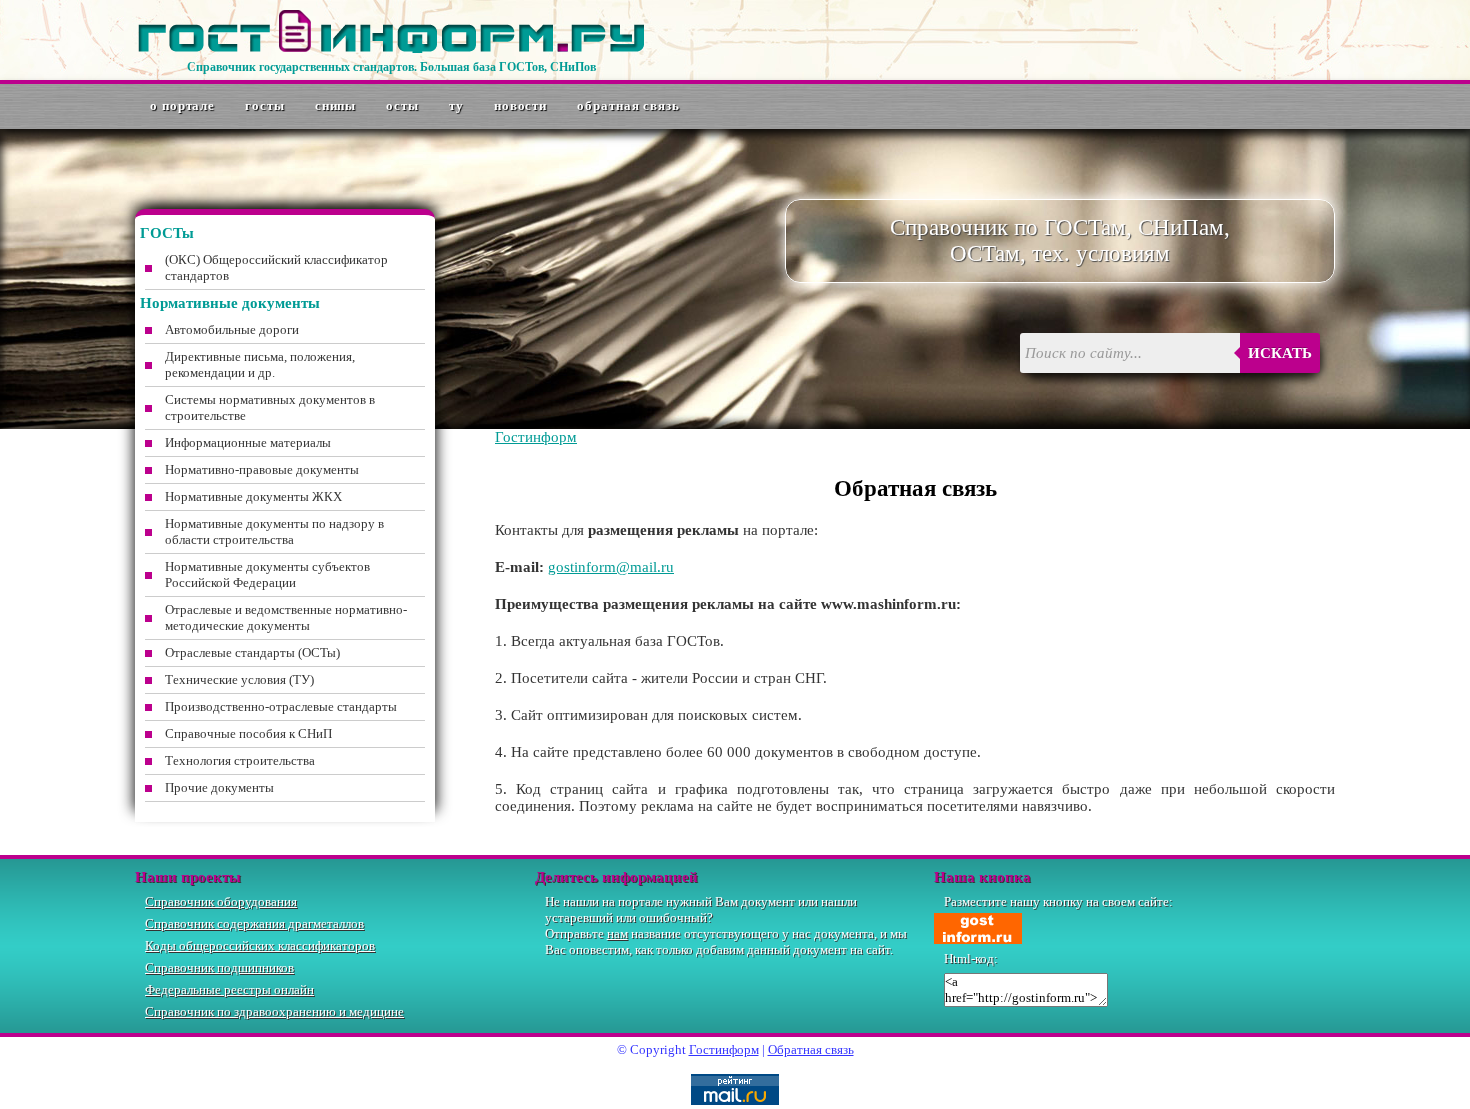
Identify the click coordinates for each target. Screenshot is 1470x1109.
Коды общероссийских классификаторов (260, 945)
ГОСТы (265, 105)
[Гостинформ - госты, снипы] (391, 49)
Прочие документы (219, 787)
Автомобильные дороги (232, 329)
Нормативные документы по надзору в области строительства (274, 531)
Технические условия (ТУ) (239, 679)
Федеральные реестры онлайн (229, 989)
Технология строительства (240, 760)
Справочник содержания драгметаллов (254, 923)
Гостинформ (536, 437)
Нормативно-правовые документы (262, 469)
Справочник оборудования (221, 901)
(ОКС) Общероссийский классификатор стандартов (276, 267)
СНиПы (336, 105)
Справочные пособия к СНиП (248, 733)
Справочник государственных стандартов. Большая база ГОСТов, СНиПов (391, 67)
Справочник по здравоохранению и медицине (274, 1011)
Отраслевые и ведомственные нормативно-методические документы (286, 617)
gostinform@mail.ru (611, 567)
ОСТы (402, 105)
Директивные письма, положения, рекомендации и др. (260, 364)
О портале (182, 105)
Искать (1280, 353)
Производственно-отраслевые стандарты (281, 706)
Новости (520, 105)
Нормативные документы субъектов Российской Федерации (267, 574)
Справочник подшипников (219, 967)
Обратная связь (628, 105)
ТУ (456, 105)
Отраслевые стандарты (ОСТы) (252, 652)
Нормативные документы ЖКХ (253, 496)
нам (617, 933)
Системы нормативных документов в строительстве (270, 407)
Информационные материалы (248, 442)
